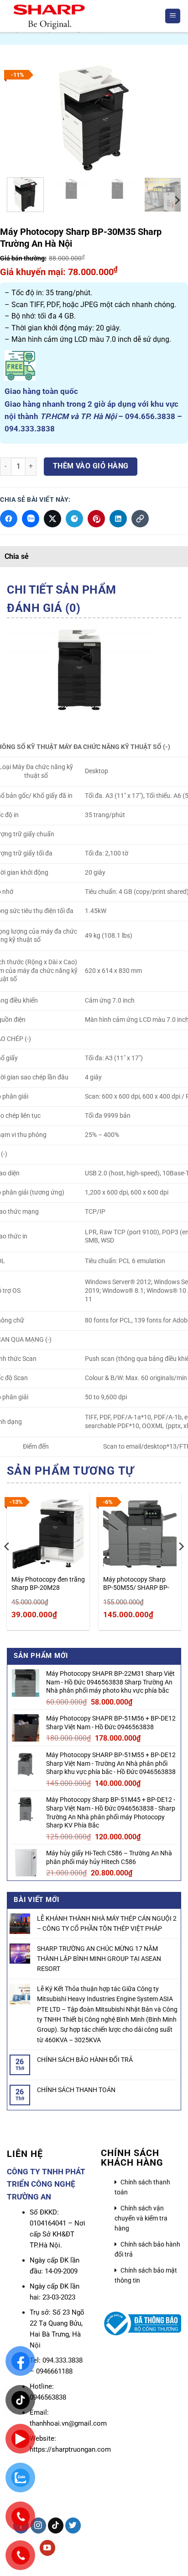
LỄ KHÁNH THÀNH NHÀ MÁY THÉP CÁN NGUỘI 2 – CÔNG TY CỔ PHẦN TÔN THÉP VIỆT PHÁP (107, 1923)
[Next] (166, 118)
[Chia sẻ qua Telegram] (74, 519)
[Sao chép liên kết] (140, 519)
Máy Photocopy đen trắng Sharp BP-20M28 (48, 1583)
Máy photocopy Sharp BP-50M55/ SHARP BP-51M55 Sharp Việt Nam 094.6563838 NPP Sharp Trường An (138, 1584)
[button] (173, 16)
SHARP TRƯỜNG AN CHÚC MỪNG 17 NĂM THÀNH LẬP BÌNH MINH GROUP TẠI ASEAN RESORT (99, 1959)
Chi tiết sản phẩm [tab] (62, 590)
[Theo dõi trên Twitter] (73, 2526)
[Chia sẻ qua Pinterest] (96, 519)
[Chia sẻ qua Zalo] (31, 519)
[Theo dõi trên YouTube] (48, 2548)
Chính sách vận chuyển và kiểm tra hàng (141, 2218)
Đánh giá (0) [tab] (44, 608)
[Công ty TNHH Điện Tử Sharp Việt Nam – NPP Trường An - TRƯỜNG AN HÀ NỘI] (82, 16)
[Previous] (22, 118)
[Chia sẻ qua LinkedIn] (118, 519)
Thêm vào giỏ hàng (91, 466)
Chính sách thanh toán (142, 2187)
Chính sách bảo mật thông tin (146, 2275)
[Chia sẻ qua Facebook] (9, 519)
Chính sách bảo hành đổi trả (147, 2249)
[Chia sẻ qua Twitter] (52, 519)
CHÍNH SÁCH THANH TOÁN (76, 2090)
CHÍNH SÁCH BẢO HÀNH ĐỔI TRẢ (85, 2060)
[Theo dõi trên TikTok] (56, 2526)
